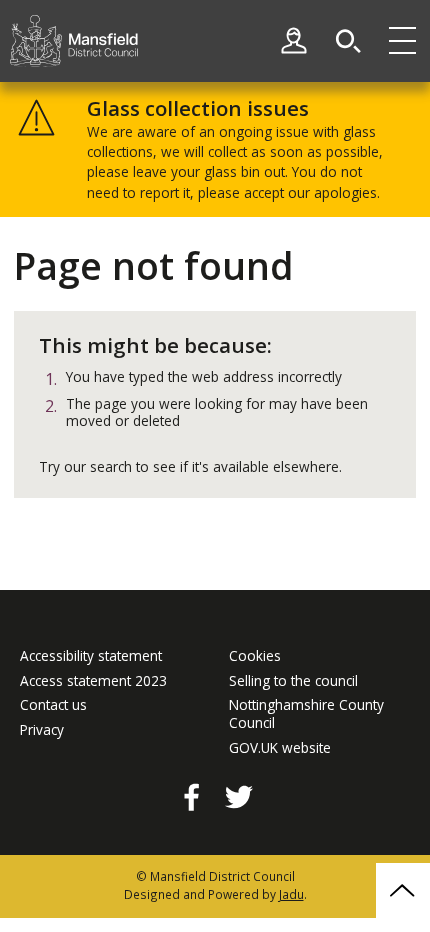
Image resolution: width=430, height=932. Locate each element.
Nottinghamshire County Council (306, 713)
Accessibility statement (91, 656)
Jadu (291, 894)
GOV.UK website (280, 748)
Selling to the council (293, 681)
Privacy (42, 730)
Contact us (53, 705)
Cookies (255, 656)
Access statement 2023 (93, 681)
